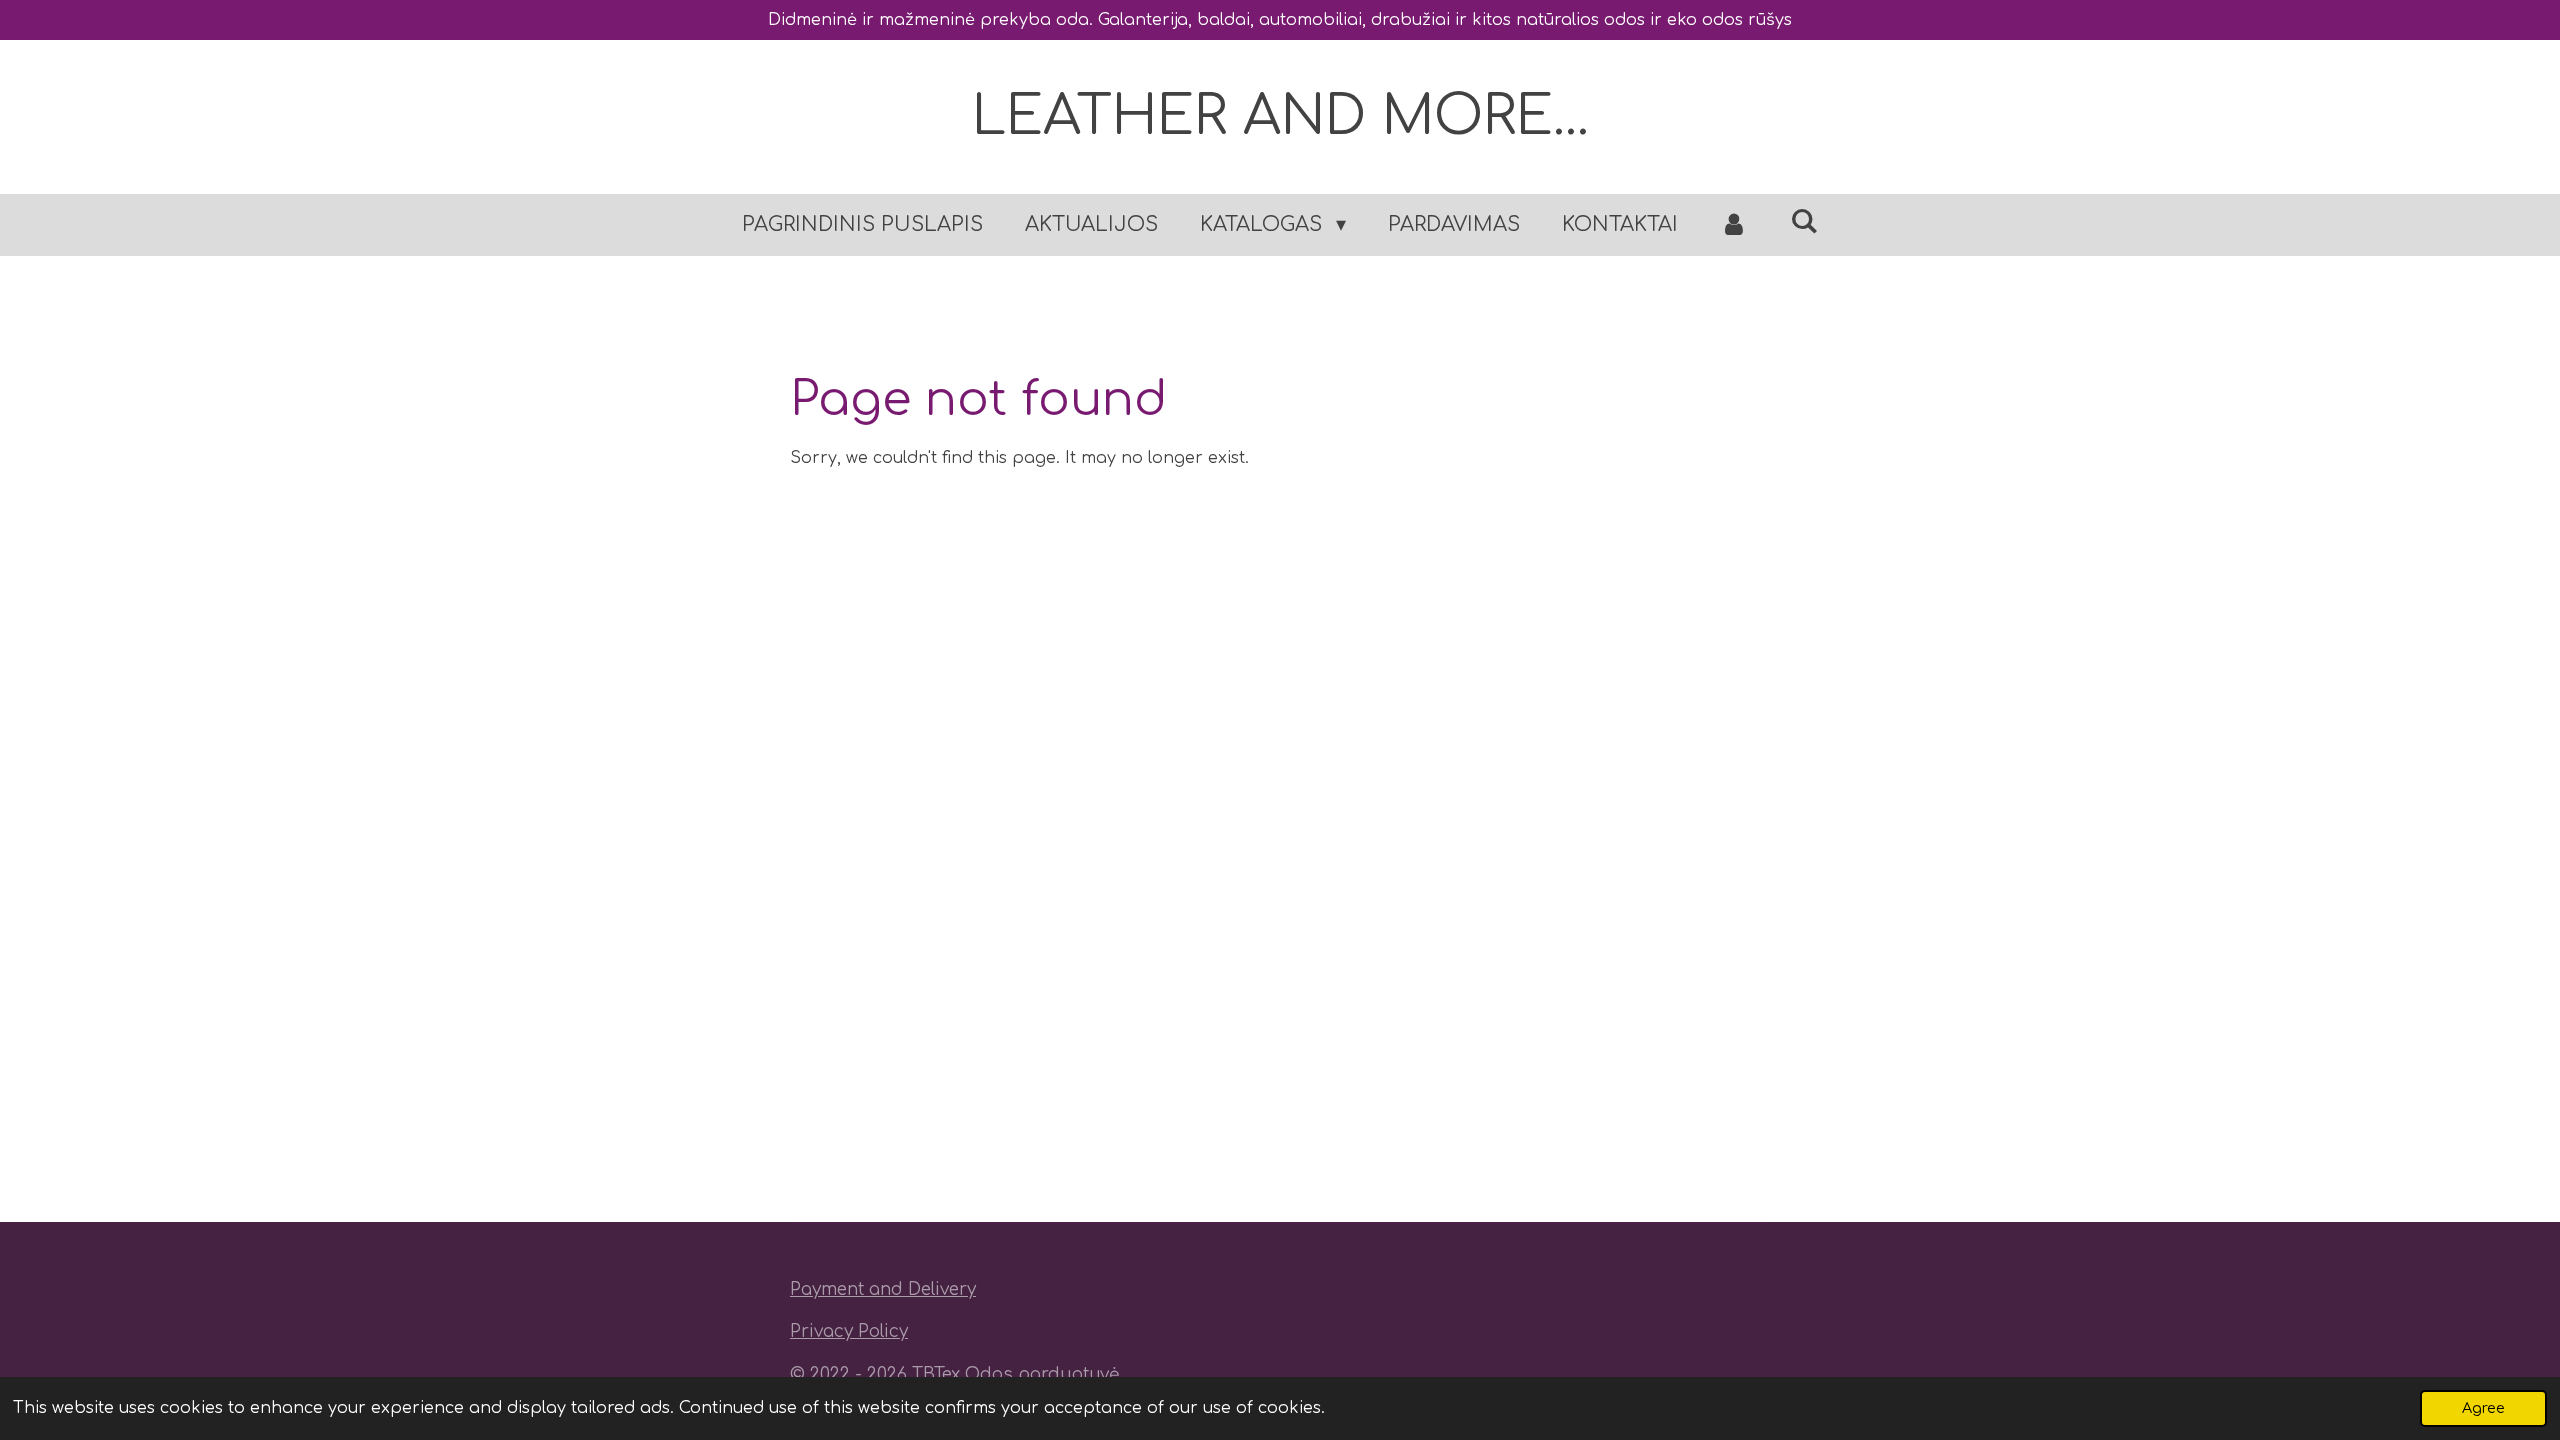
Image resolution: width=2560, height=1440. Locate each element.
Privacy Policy (849, 1331)
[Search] (1804, 221)
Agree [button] (2483, 1408)
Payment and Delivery (883, 1289)
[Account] (1734, 225)
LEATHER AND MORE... (1280, 116)
